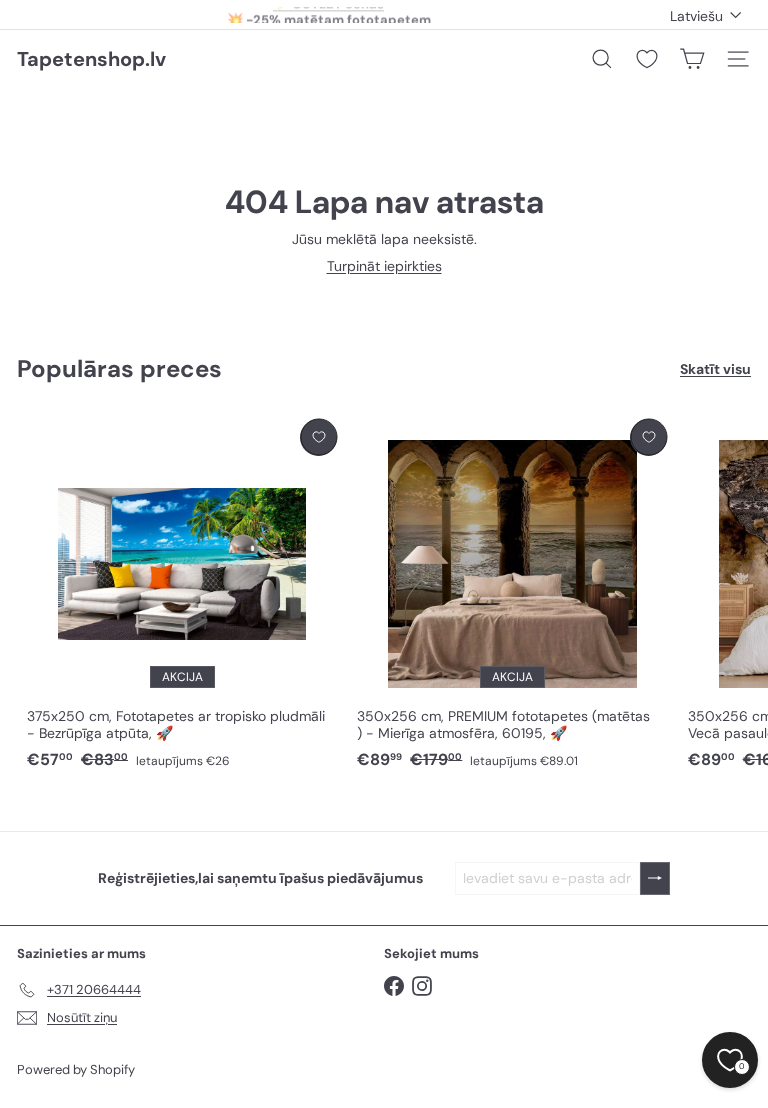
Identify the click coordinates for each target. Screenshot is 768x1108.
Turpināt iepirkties (384, 266)
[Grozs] (692, 59)
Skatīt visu (715, 369)
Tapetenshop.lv (91, 59)
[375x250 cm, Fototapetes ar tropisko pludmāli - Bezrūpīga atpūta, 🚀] (182, 595)
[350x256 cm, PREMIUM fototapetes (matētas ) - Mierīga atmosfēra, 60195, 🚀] (512, 595)
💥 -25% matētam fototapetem (329, 14)
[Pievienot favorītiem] (318, 437)
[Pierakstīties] (655, 878)
